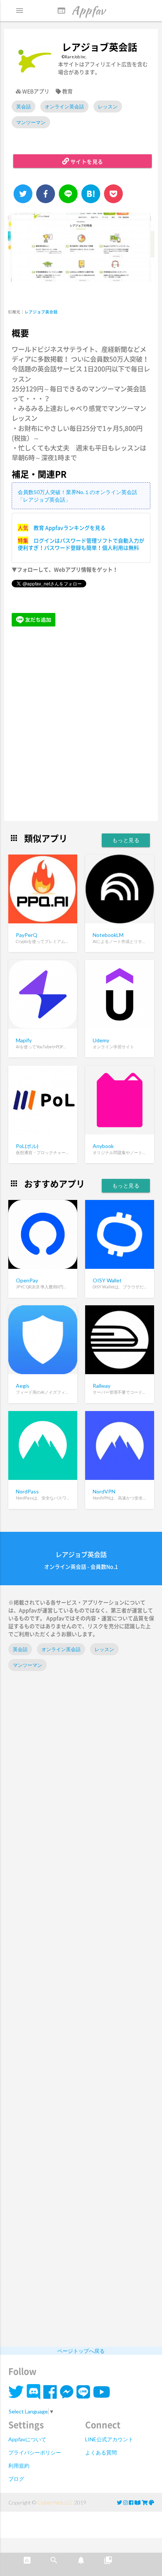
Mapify (24, 1040)
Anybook (103, 1146)
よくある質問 (101, 2452)
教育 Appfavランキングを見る (70, 528)
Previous (17, 252)
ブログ (16, 2479)
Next (143, 252)
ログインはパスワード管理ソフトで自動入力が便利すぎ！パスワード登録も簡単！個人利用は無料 (81, 544)
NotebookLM (108, 935)
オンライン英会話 (64, 106)
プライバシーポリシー (35, 2452)
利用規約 (19, 2466)
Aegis (23, 1386)
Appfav (81, 10)
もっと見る (126, 840)
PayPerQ (27, 935)
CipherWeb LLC (55, 2502)
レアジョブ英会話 (41, 312)
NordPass (27, 1491)
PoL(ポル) (27, 1146)
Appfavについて (27, 2439)
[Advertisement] (81, 725)
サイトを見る (86, 161)
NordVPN (104, 1491)
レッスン (108, 106)
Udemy (101, 1040)
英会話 (24, 106)
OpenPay (27, 1280)
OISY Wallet (107, 1280)
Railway (102, 1386)
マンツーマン (31, 122)
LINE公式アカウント (109, 2439)
